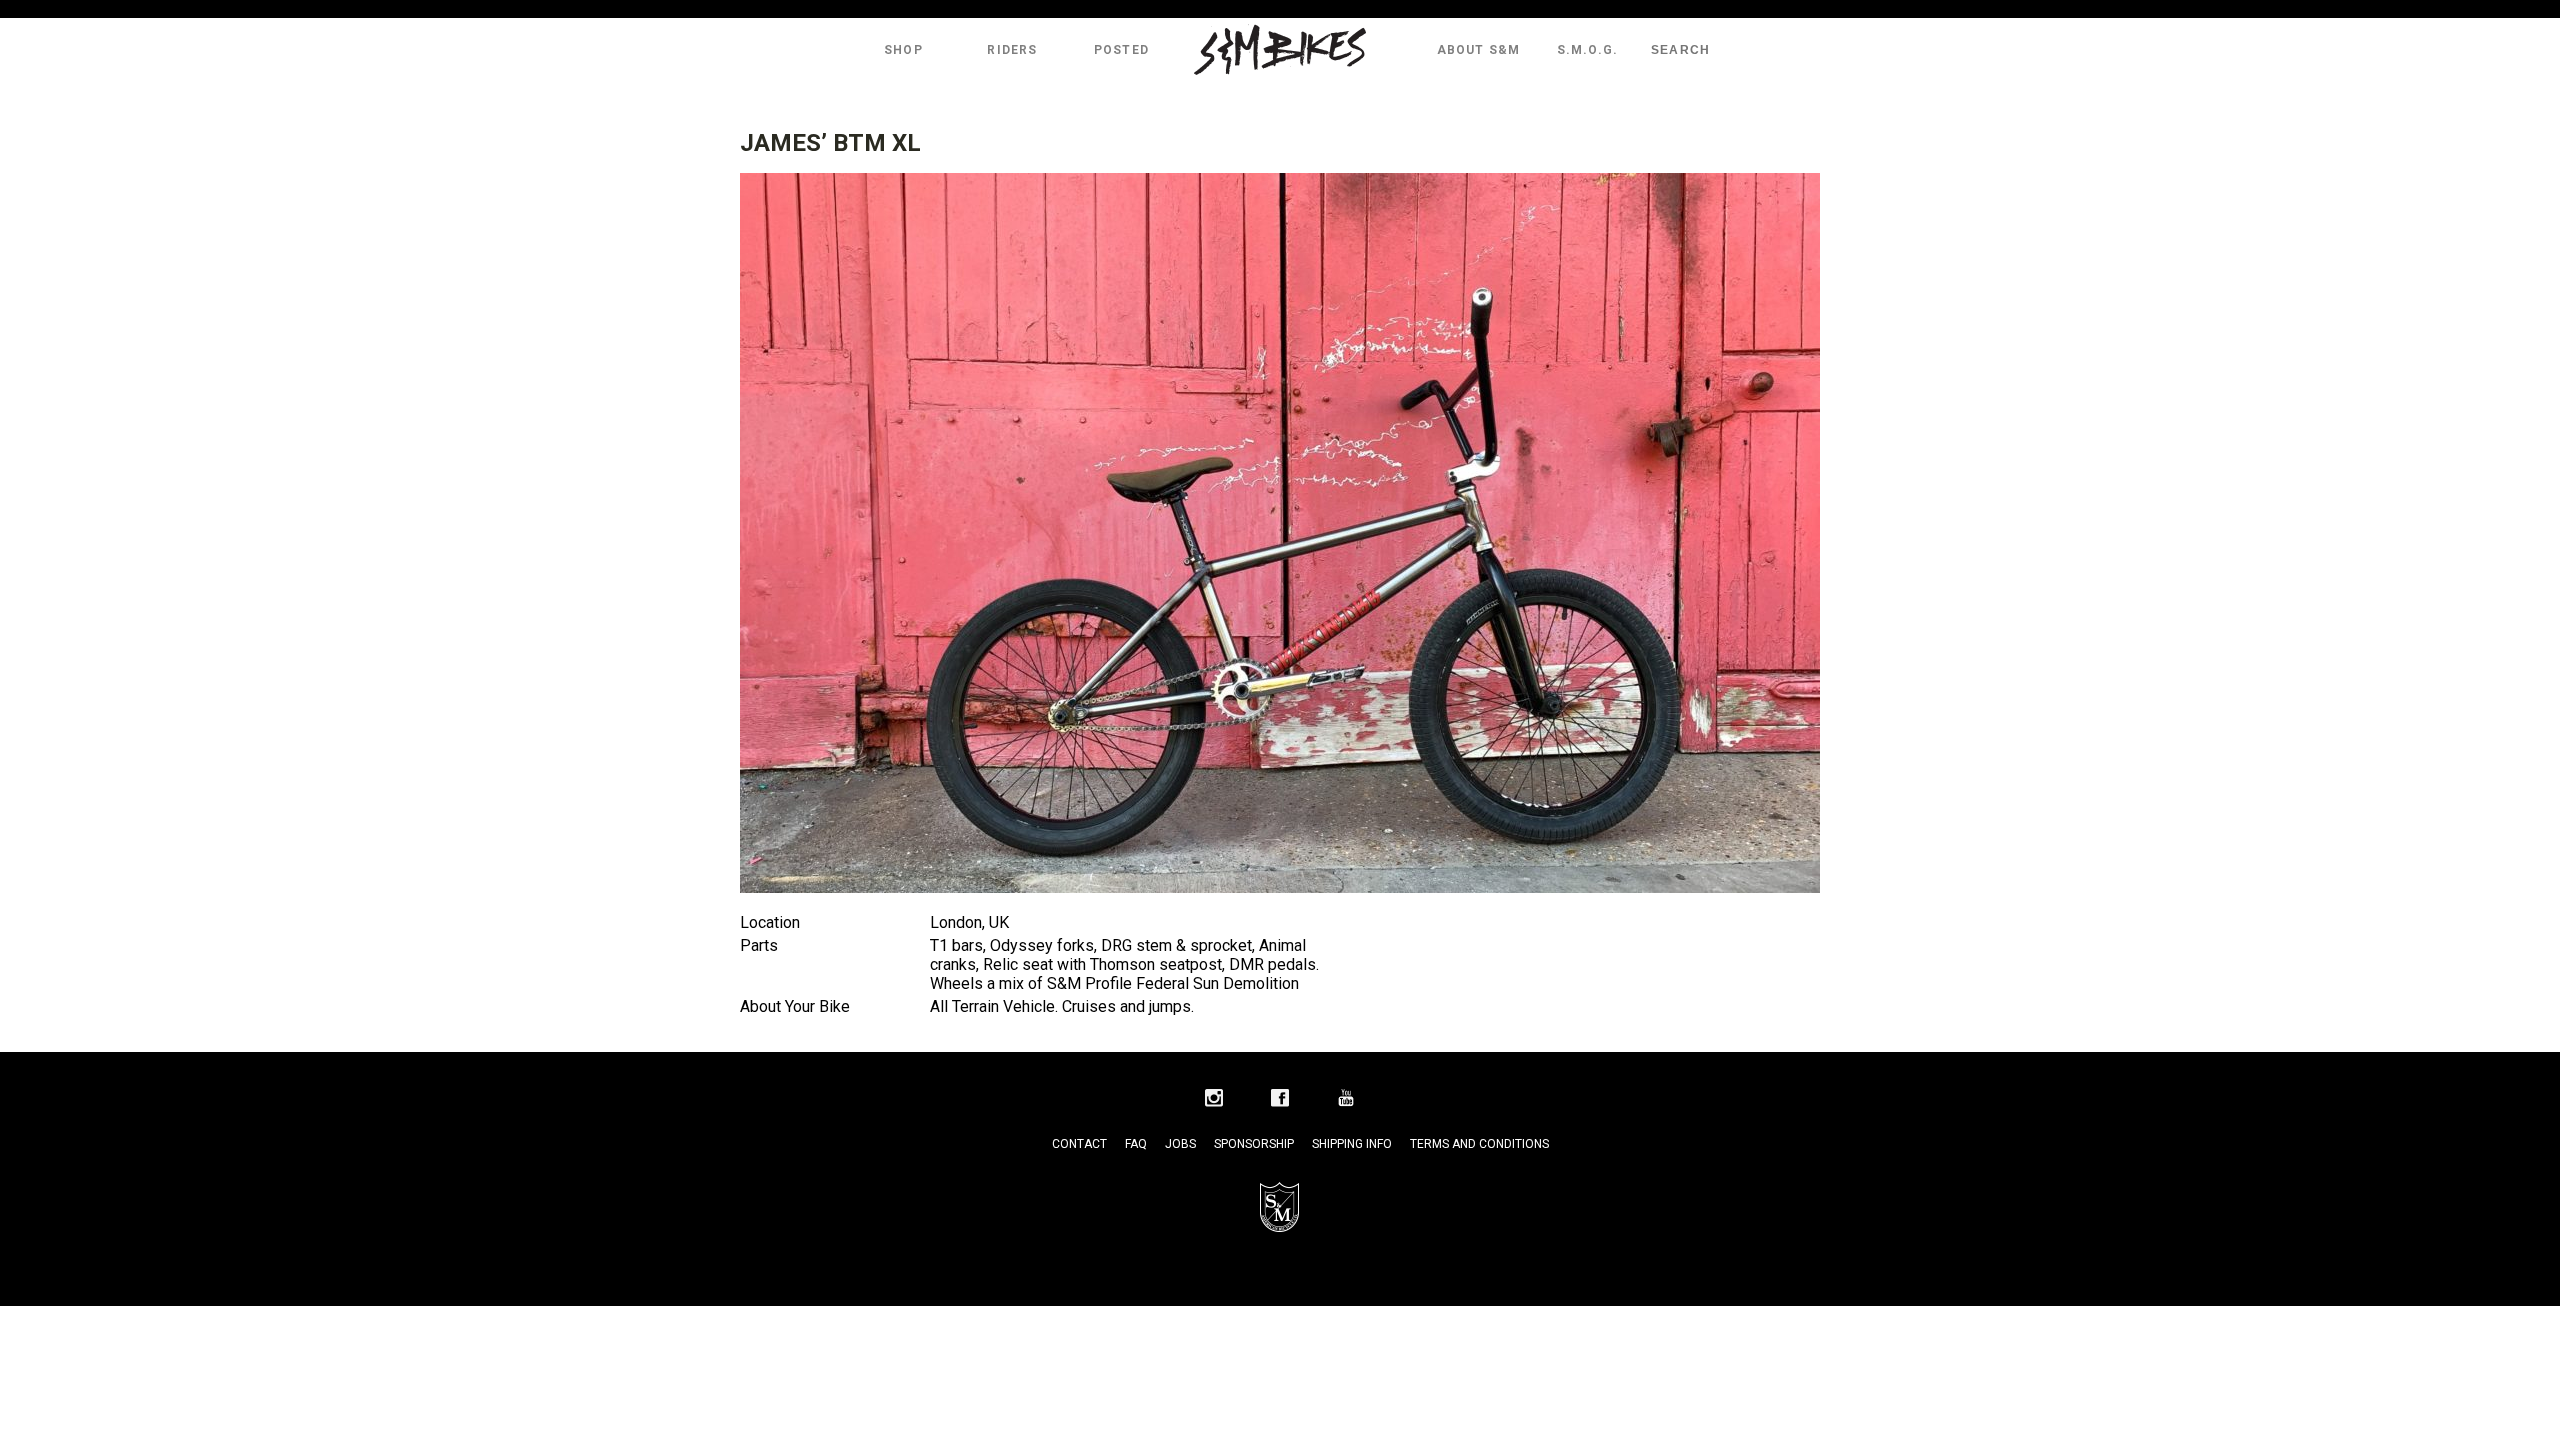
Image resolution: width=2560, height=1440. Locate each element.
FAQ (1136, 1144)
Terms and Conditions (1479, 1144)
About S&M (1479, 50)
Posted (1121, 50)
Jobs (1180, 1144)
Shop (903, 50)
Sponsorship (1254, 1144)
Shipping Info (1352, 1144)
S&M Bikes (1280, 50)
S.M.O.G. (1588, 50)
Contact (1079, 1144)
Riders (1012, 50)
